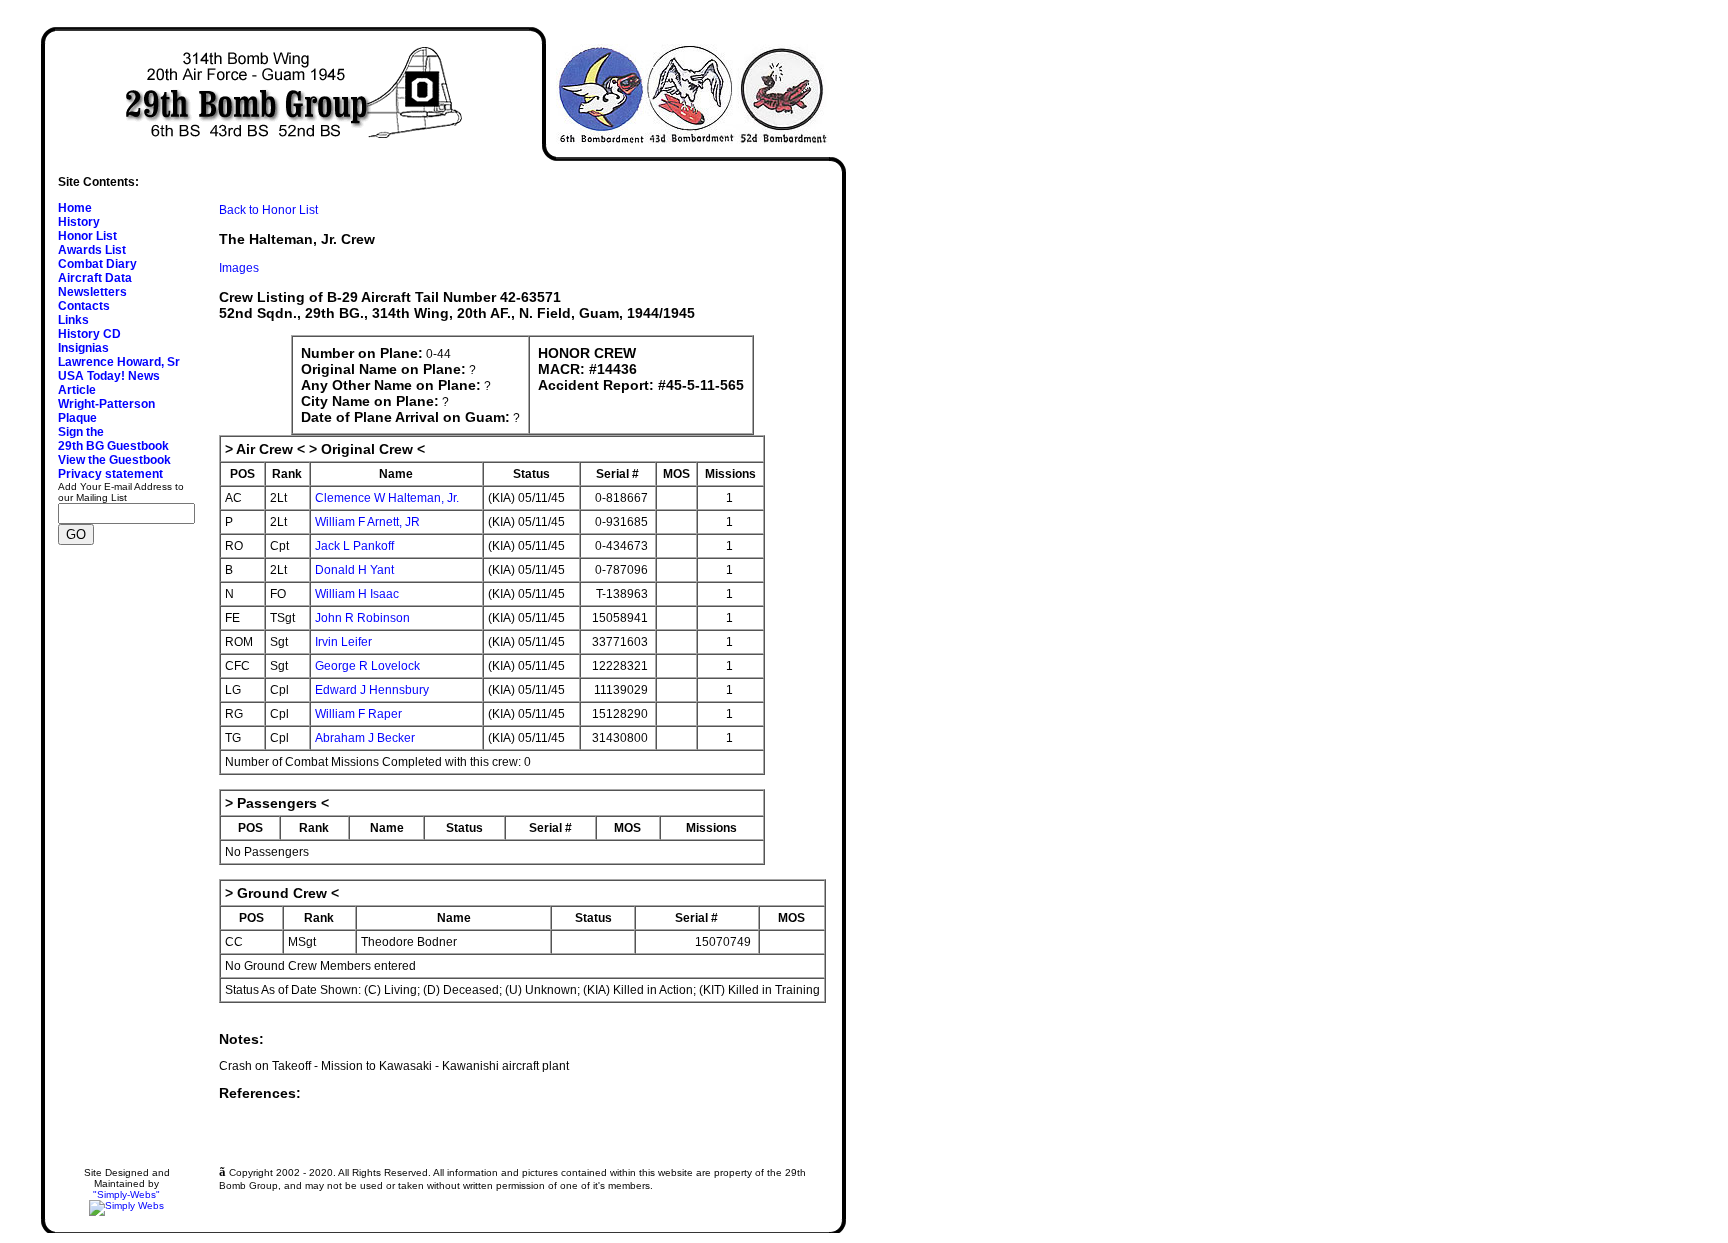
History (79, 222)
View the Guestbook (114, 460)
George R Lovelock (367, 666)
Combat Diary (97, 264)
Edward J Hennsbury (372, 690)
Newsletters (92, 292)
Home (75, 208)
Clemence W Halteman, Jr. (387, 498)
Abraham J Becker (365, 738)
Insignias (83, 348)
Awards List (92, 250)
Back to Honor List (268, 210)
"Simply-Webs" (126, 1194)
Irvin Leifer (343, 642)
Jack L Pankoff (354, 546)
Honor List (87, 236)
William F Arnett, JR (367, 522)
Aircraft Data (95, 278)
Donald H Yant (354, 570)
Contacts (84, 306)
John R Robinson (362, 618)
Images (239, 268)
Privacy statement (110, 474)
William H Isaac (357, 594)
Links (73, 320)
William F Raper (358, 714)
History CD (89, 334)
